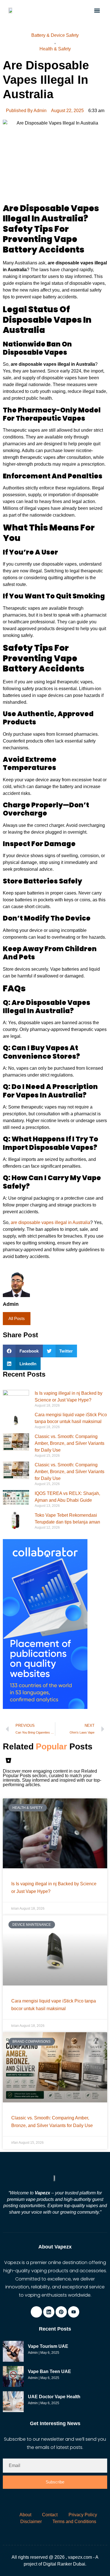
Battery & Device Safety (55, 35)
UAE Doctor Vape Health (54, 2397)
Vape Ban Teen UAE (49, 2371)
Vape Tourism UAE (48, 2346)
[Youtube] (74, 2312)
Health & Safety (55, 49)
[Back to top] (103, 2561)
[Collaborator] (45, 1707)
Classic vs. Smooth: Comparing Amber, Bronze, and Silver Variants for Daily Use (70, 1443)
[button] (97, 10)
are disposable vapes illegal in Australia (50, 1222)
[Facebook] (36, 2312)
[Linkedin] (49, 2312)
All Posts (17, 1318)
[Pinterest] (61, 2312)
